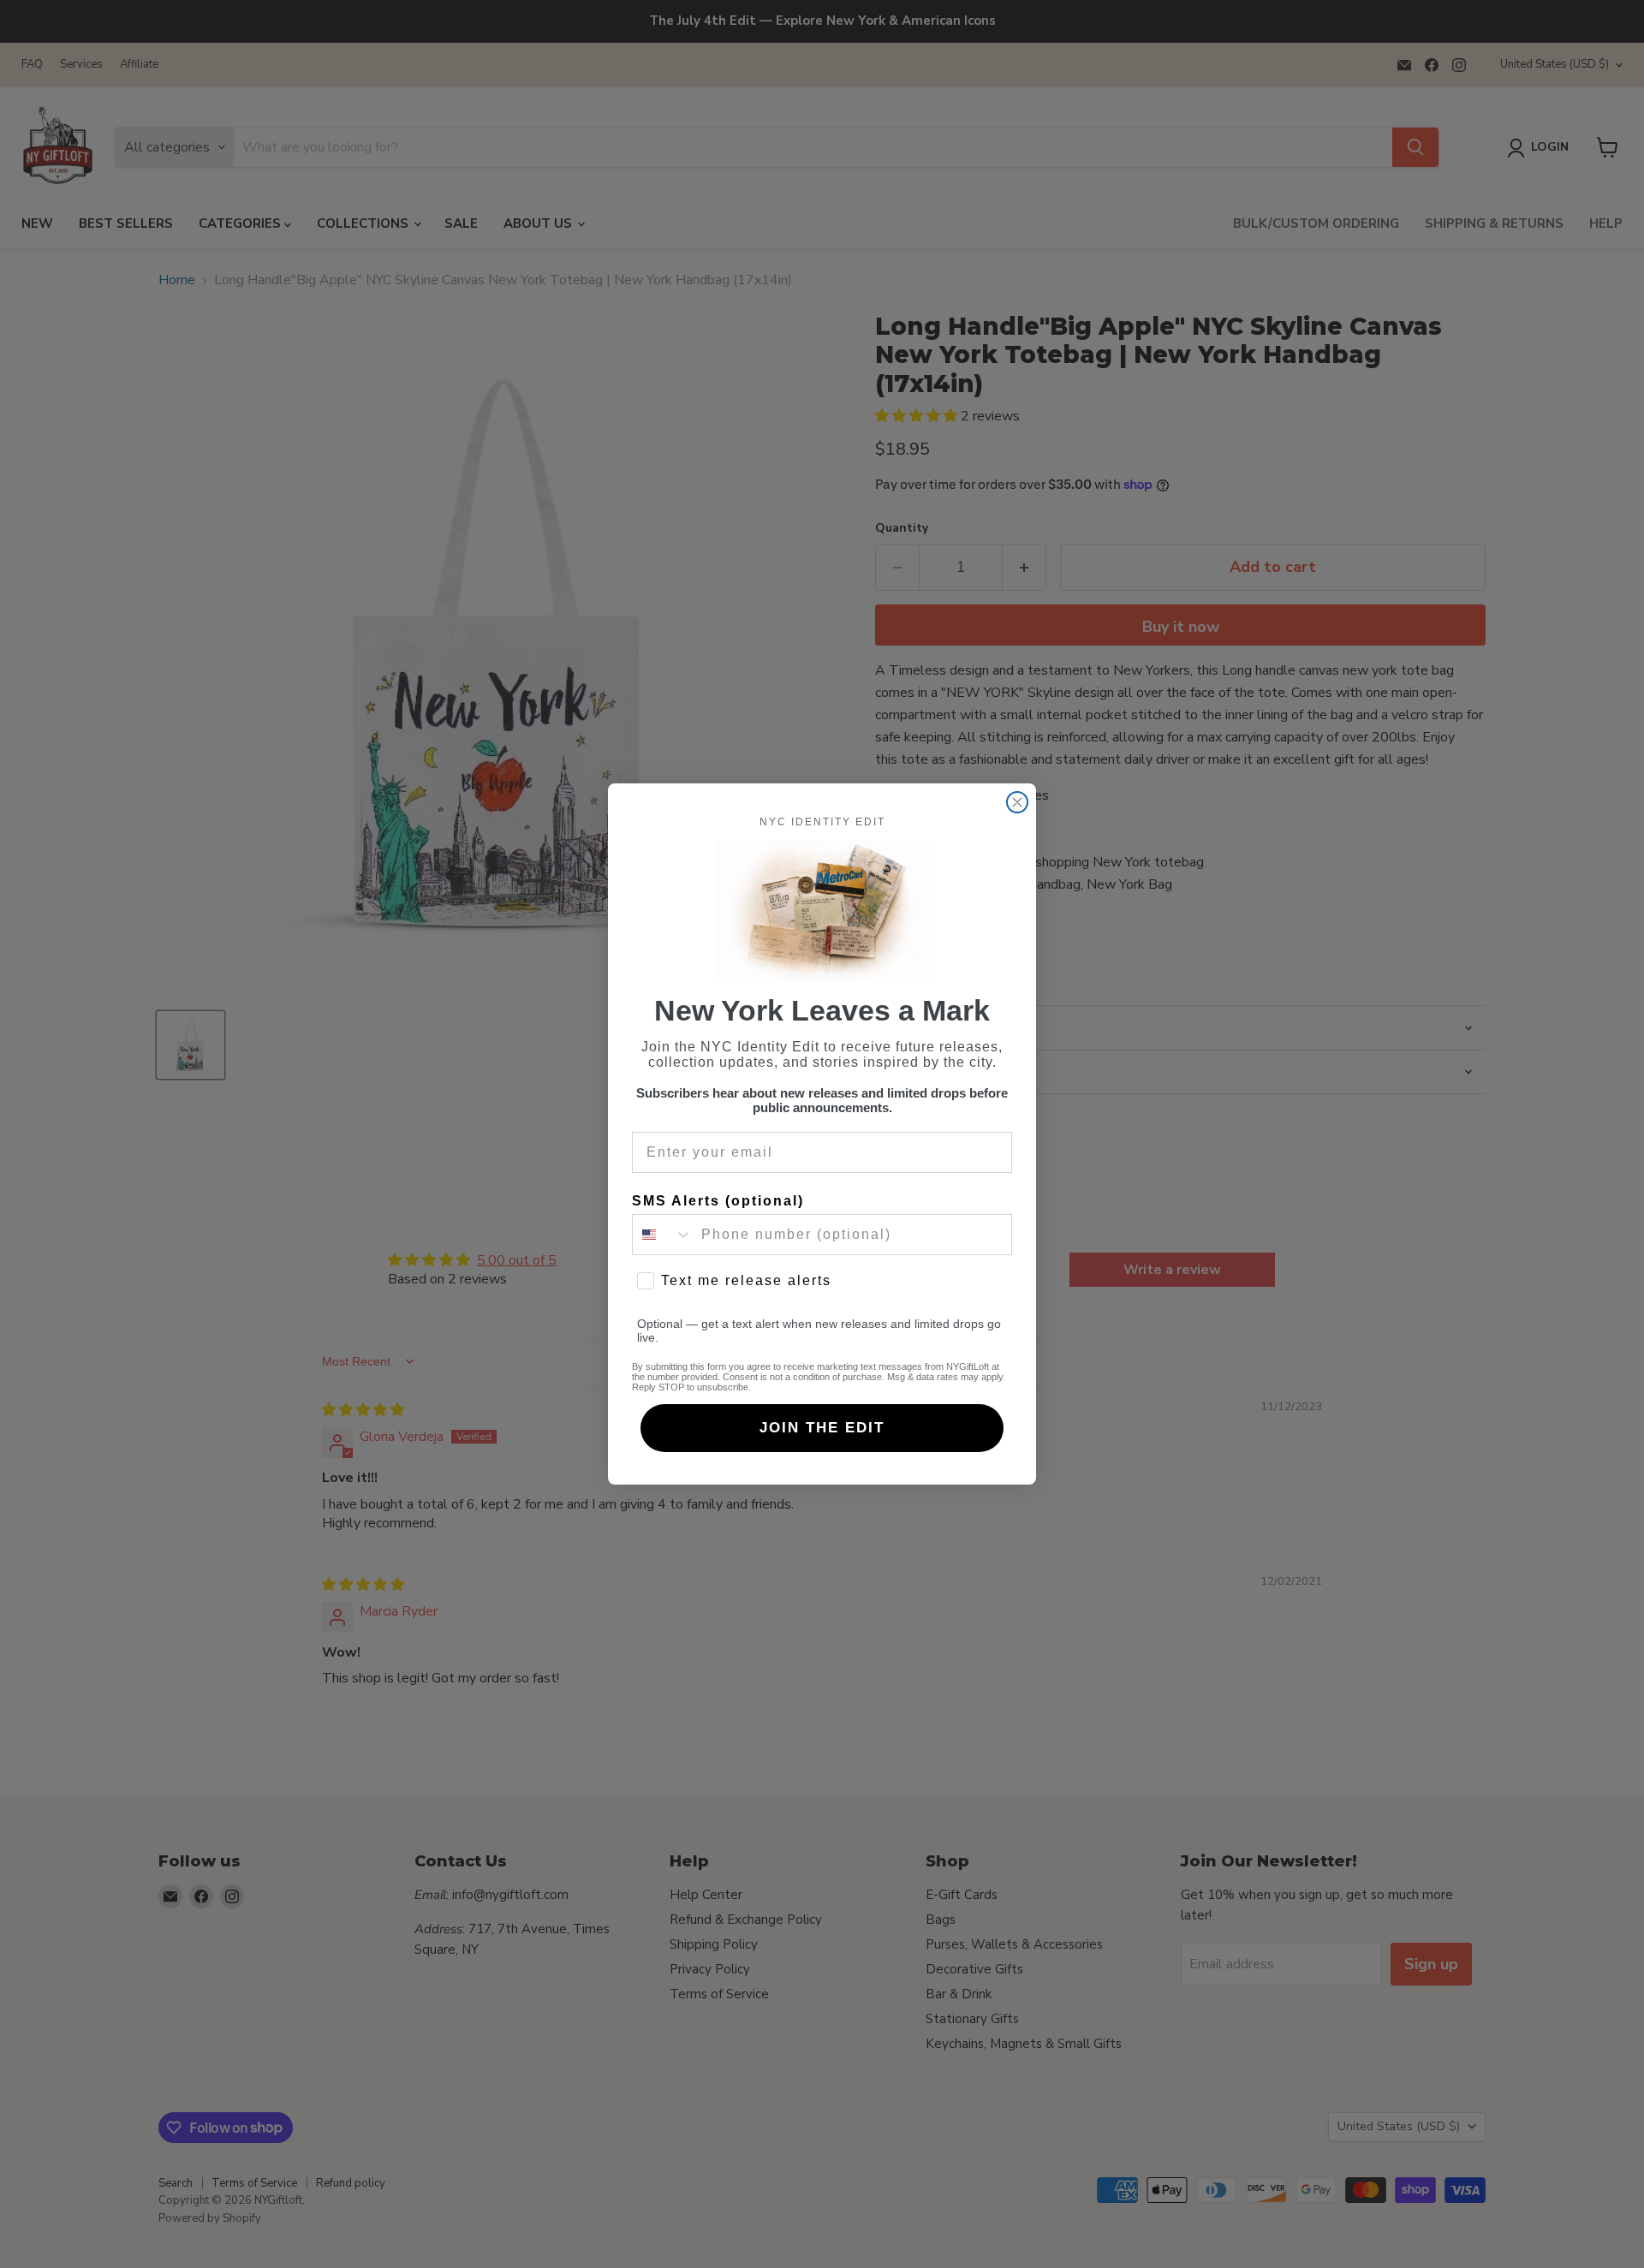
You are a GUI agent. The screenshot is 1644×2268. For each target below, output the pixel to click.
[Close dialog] (1017, 802)
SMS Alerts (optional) (718, 1201)
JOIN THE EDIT (822, 1428)
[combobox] (663, 1235)
